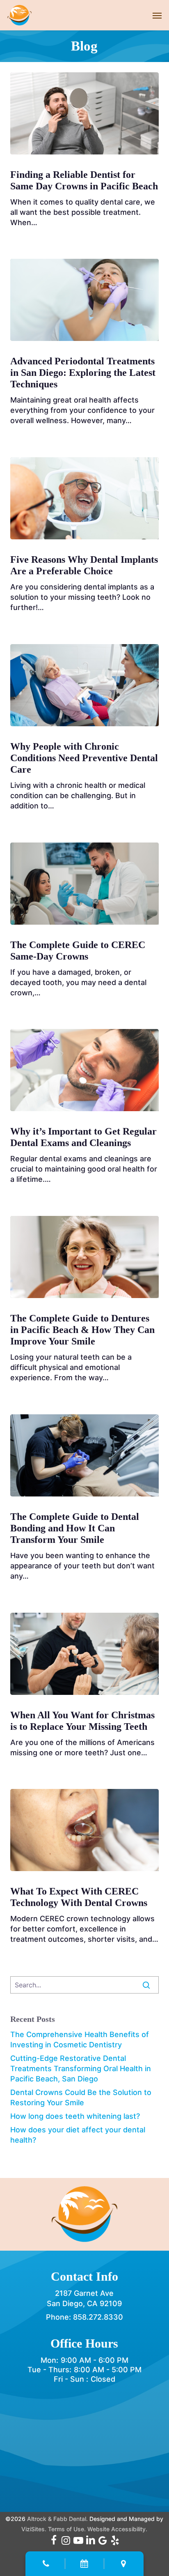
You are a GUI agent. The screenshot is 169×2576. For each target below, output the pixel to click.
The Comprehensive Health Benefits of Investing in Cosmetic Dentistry (80, 2040)
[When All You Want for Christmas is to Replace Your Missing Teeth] (85, 1654)
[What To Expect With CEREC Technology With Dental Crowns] (85, 1830)
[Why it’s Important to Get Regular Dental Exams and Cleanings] (85, 1070)
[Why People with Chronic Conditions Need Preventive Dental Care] (85, 685)
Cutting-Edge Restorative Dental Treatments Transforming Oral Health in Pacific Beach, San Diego (81, 2068)
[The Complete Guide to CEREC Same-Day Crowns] (85, 884)
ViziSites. (34, 2529)
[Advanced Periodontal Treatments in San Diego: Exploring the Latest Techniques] (85, 300)
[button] (157, 15)
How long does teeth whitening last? (75, 2116)
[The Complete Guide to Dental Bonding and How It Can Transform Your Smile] (85, 1455)
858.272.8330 (98, 2317)
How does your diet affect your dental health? (78, 2135)
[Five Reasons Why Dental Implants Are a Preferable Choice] (85, 498)
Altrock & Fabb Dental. (57, 2519)
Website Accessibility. (117, 2529)
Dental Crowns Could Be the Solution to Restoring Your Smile (81, 2097)
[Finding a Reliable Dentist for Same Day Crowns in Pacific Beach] (85, 113)
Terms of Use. (67, 2529)
